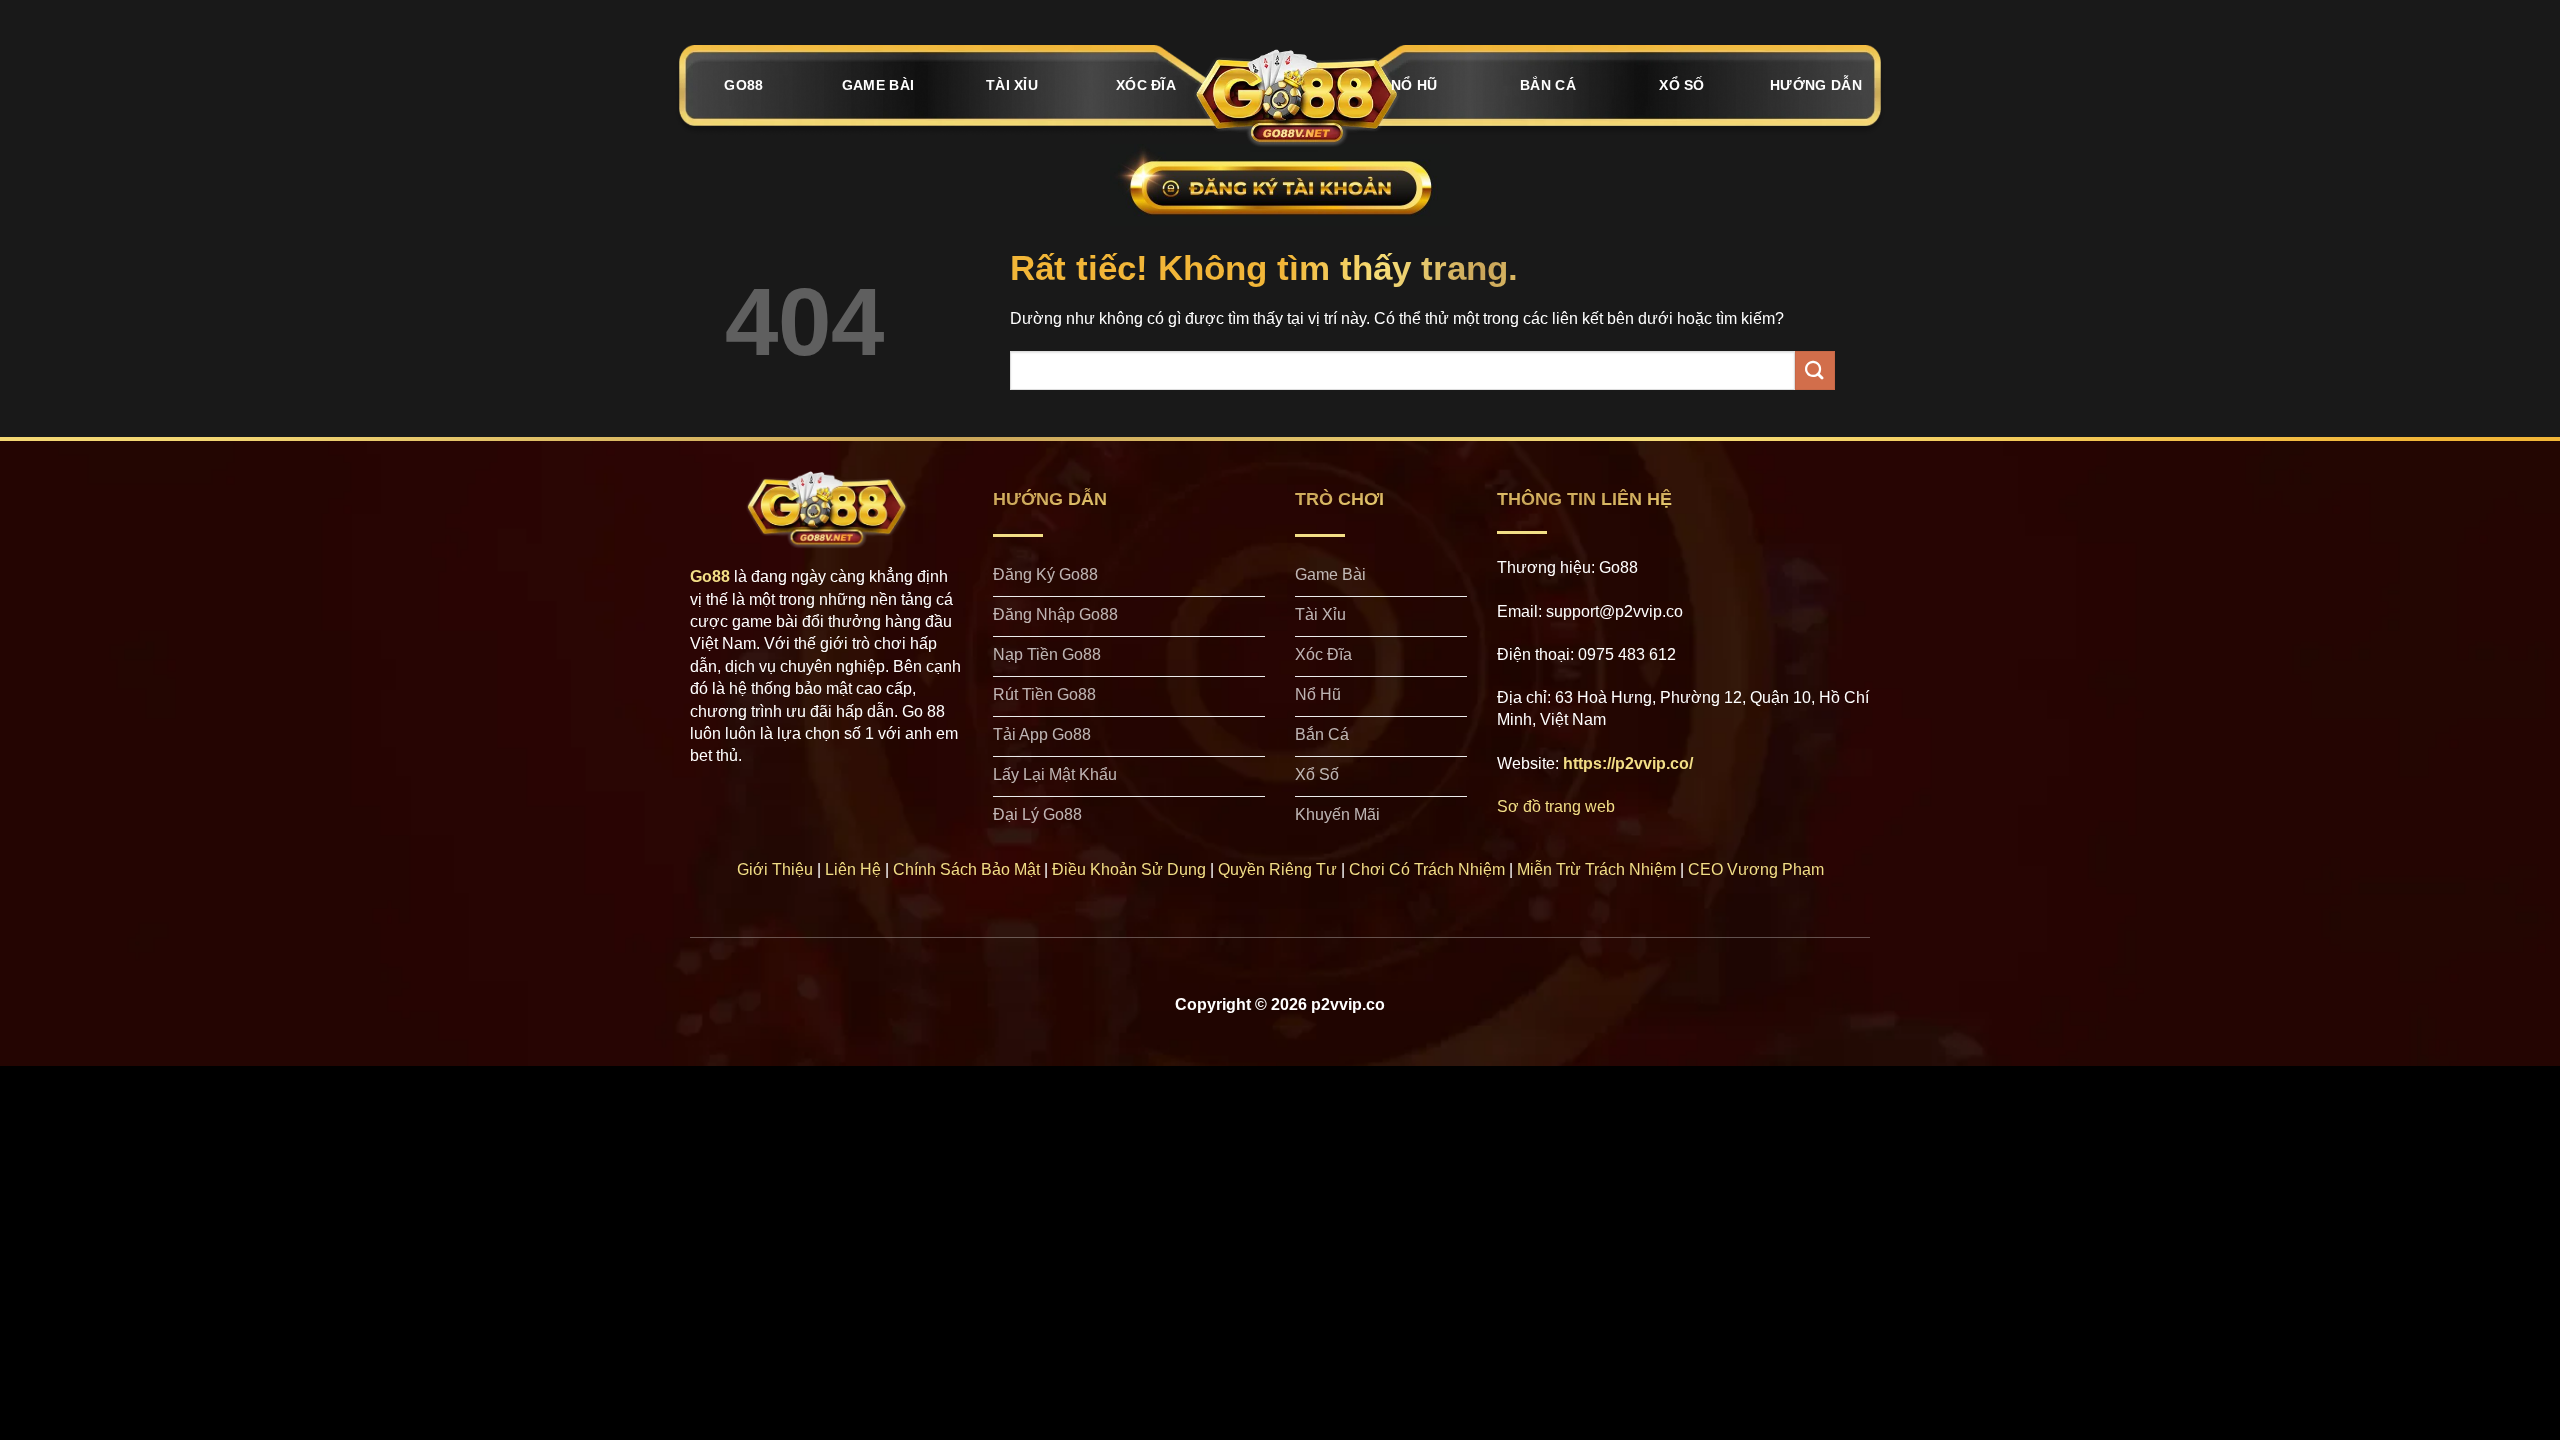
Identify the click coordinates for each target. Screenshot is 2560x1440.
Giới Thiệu (775, 869)
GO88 (743, 85)
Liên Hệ (853, 869)
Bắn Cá (1548, 85)
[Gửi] (1815, 370)
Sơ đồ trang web (1556, 806)
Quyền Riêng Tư (1277, 869)
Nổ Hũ (1414, 85)
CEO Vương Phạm (1756, 869)
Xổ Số (1681, 85)
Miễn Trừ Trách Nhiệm (1596, 869)
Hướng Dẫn (1816, 85)
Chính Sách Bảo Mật (966, 869)
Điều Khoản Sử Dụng (1129, 869)
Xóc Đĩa (1146, 85)
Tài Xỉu (1012, 85)
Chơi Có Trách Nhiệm (1427, 869)
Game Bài (878, 85)
